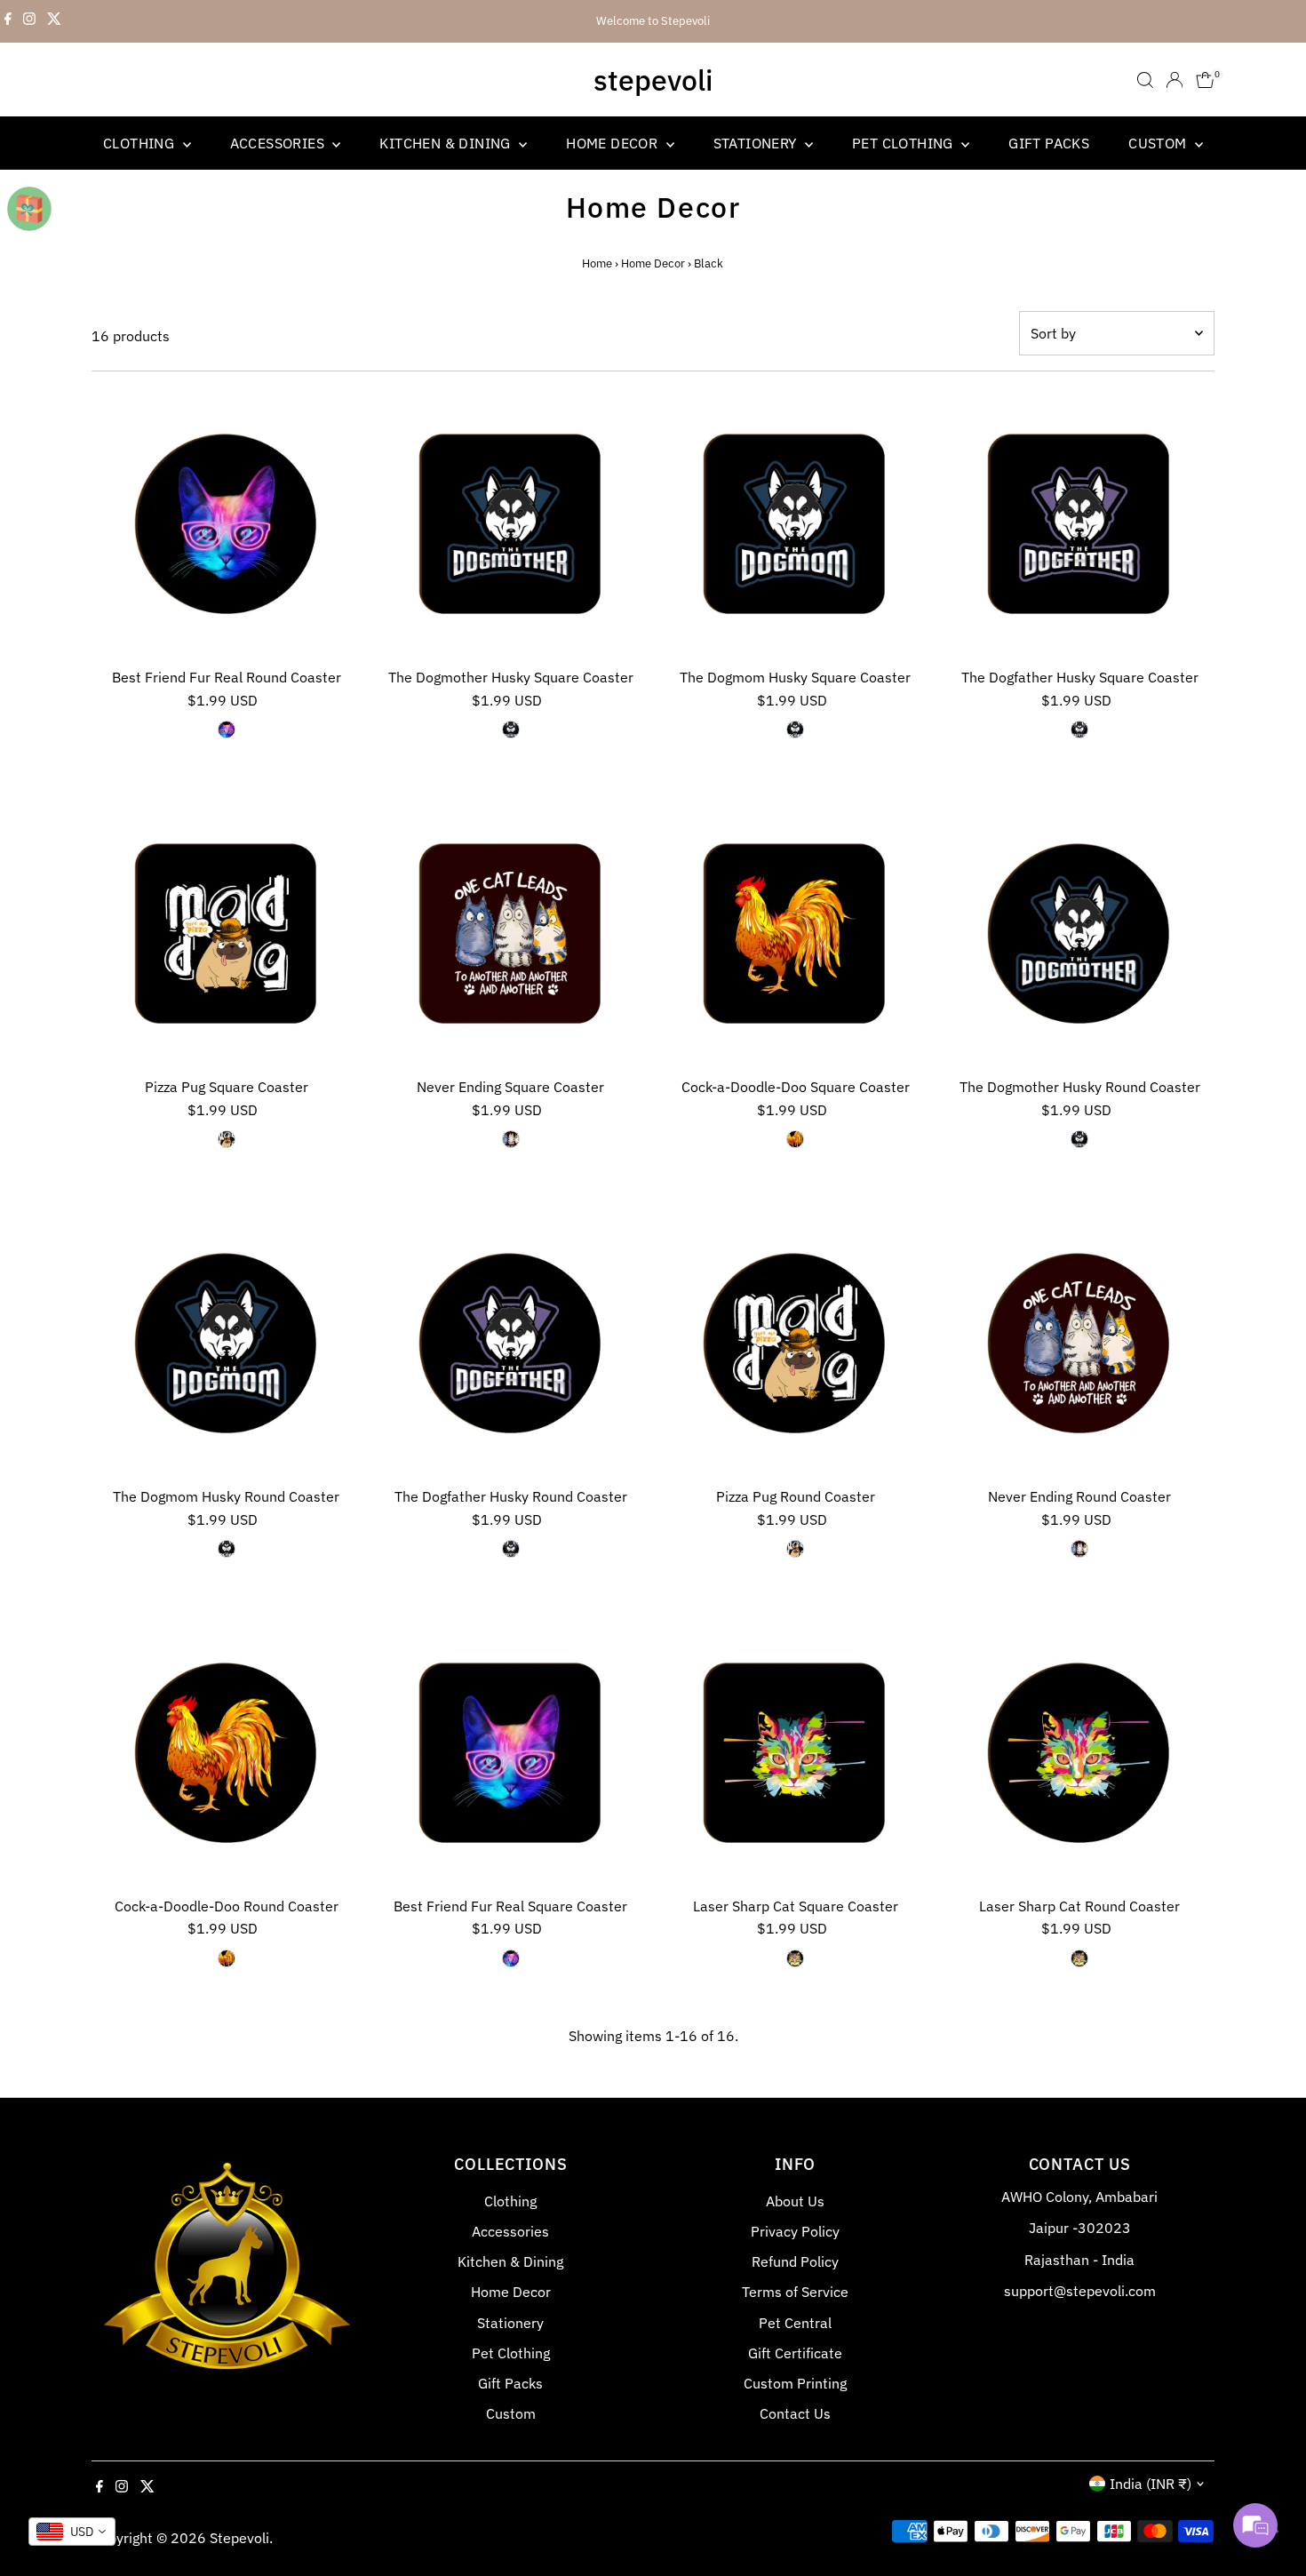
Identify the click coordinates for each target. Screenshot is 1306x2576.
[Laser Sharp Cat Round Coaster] (1079, 1753)
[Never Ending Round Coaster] (1079, 1344)
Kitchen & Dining (447, 143)
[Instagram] (29, 21)
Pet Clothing (904, 143)
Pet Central (795, 2323)
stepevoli (653, 80)
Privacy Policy (795, 2231)
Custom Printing (795, 2383)
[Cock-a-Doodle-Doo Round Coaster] (227, 1753)
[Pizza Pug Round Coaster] (795, 1344)
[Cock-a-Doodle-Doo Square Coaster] (795, 934)
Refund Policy (795, 2261)
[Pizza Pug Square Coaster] (227, 934)
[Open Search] (1145, 80)
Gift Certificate (795, 2353)
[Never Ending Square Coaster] (511, 934)
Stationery (757, 143)
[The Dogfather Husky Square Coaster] (1079, 524)
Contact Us (795, 2413)
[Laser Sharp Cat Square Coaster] (795, 1753)
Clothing (141, 143)
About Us (795, 2201)
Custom (1159, 143)
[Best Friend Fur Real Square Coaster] (511, 1753)
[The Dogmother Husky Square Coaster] (511, 524)
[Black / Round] (227, 730)
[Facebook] (8, 21)
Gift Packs (1049, 143)
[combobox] (72, 2532)
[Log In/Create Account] (1175, 80)
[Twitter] (54, 21)
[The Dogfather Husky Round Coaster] (511, 1344)
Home (597, 263)
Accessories (279, 143)
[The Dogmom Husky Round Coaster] (227, 1344)
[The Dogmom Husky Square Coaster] (795, 524)
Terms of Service (795, 2292)
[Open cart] (1205, 80)
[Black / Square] (511, 730)
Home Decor (613, 143)
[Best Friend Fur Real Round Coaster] (227, 524)
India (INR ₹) (1151, 2484)
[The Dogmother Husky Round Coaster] (1079, 934)
